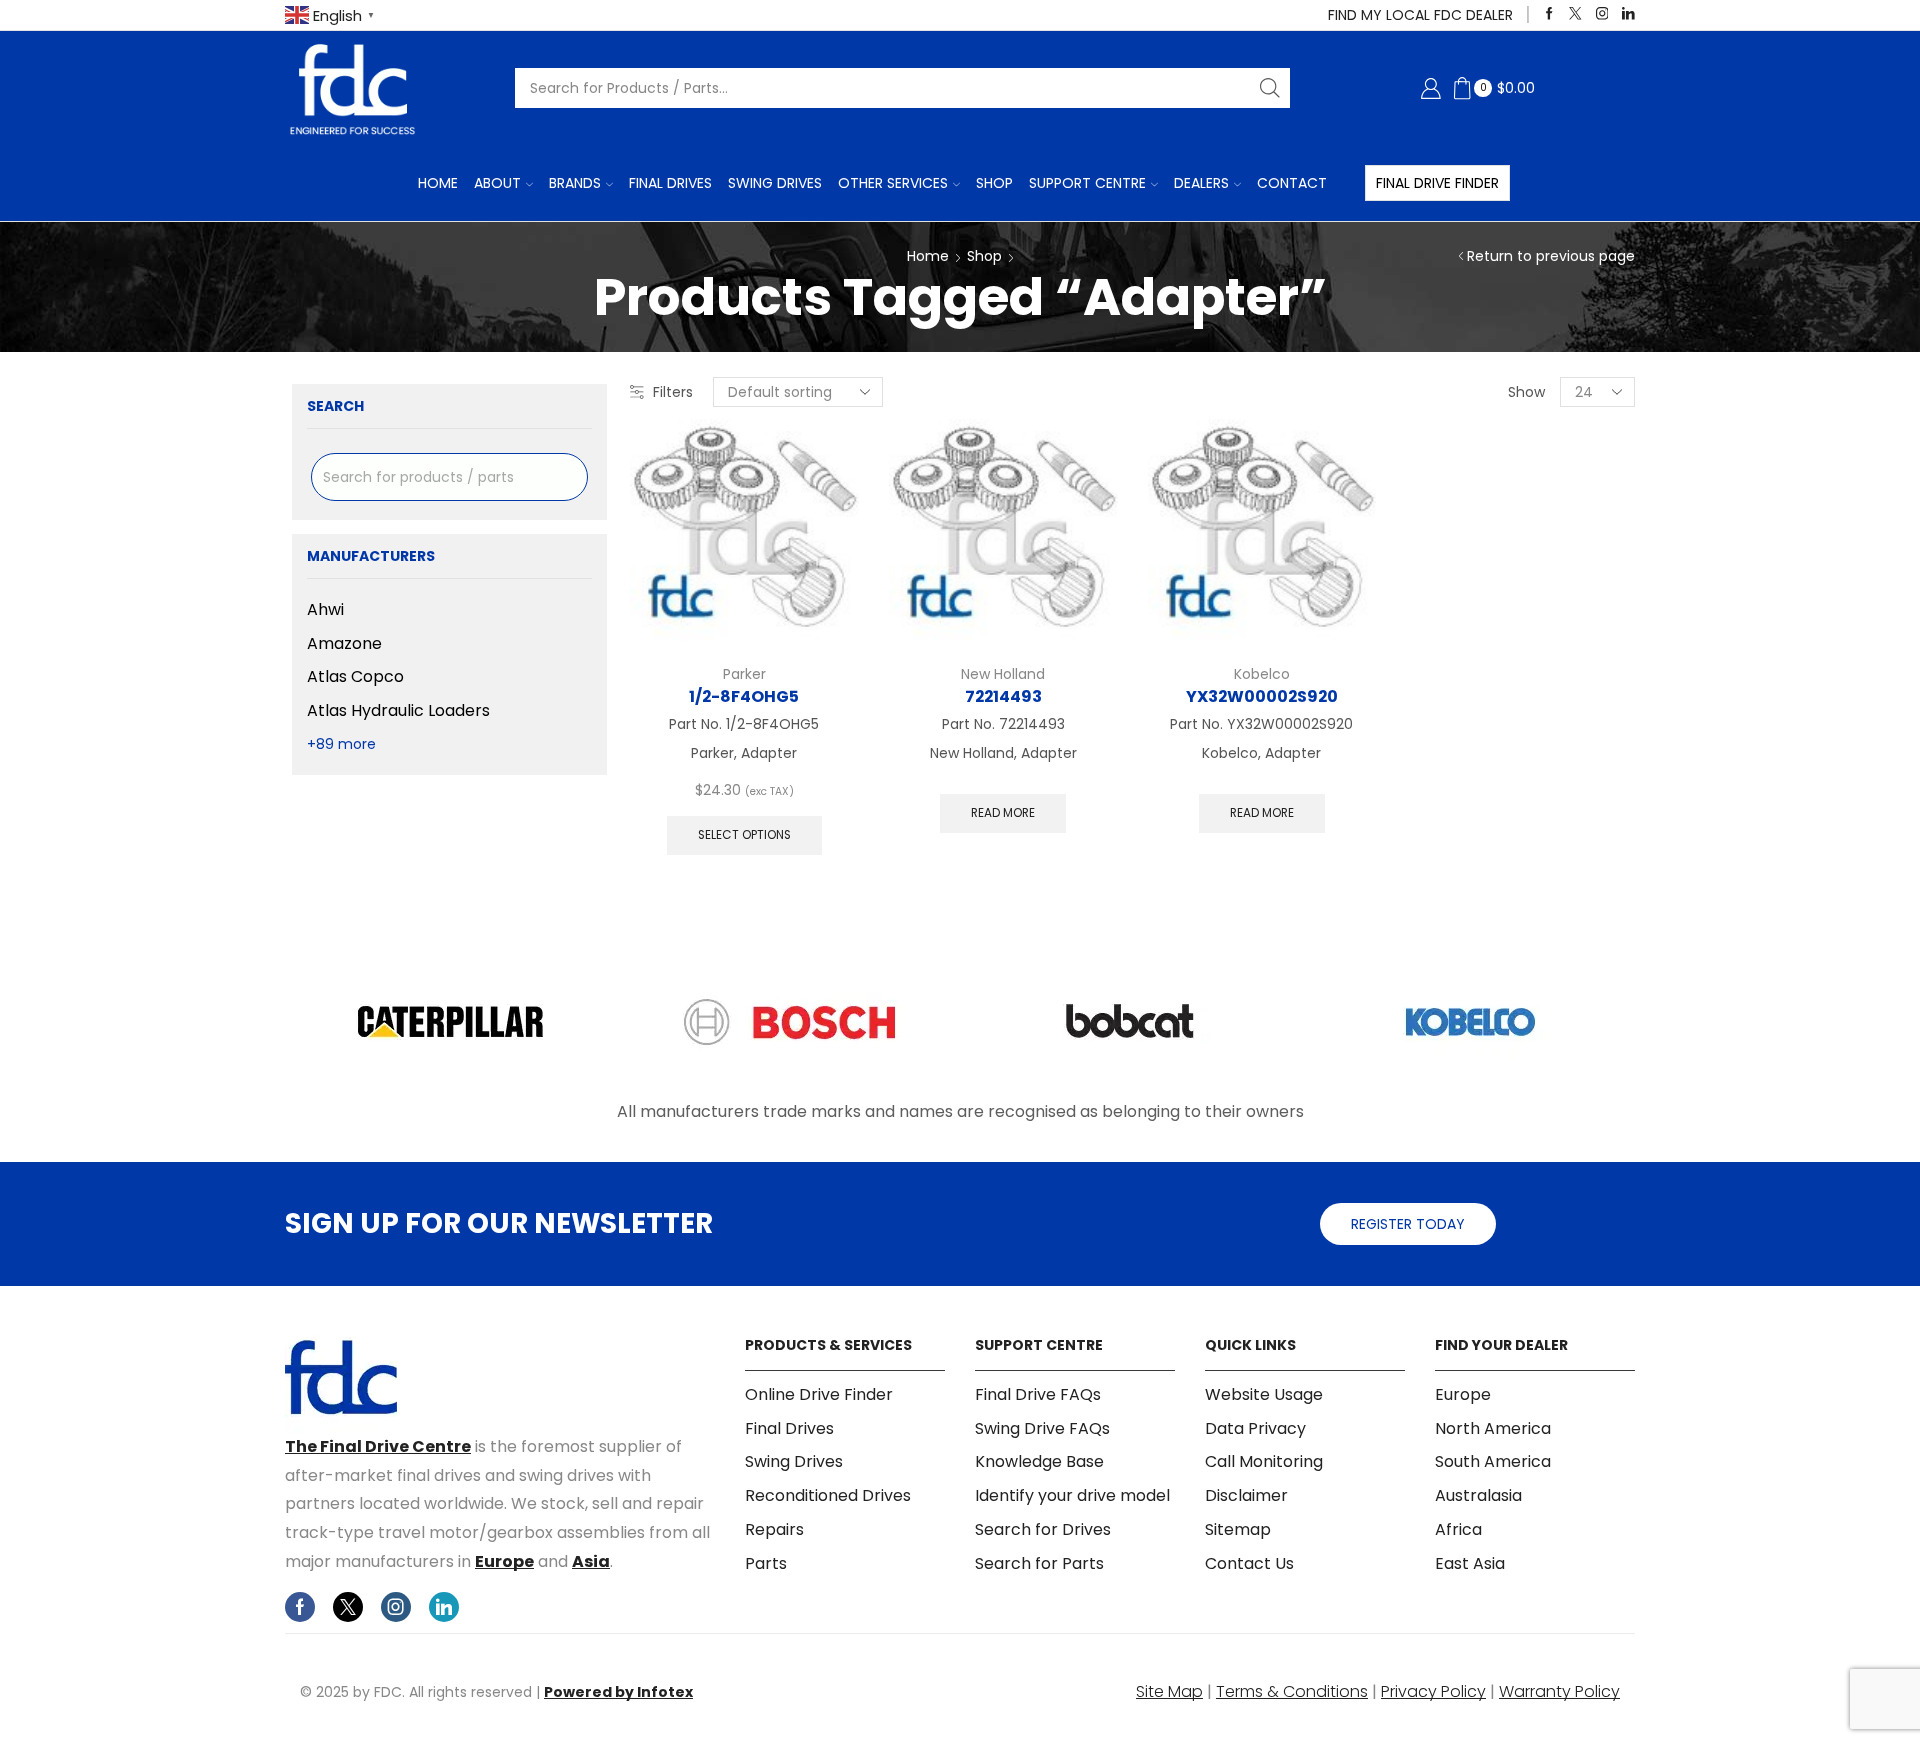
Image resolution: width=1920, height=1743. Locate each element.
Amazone (344, 643)
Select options (744, 835)
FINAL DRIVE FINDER (1437, 183)
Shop (994, 183)
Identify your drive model (1072, 1495)
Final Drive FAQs (1038, 1395)
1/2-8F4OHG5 (744, 696)
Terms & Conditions (1292, 1691)
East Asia (1470, 1563)
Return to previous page (1551, 256)
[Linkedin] (1628, 14)
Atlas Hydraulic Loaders (398, 710)
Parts (766, 1563)
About (497, 183)
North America (1493, 1428)
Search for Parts (1039, 1563)
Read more (1003, 813)
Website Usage (1264, 1395)
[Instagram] (1602, 14)
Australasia (1478, 1495)
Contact (1292, 183)
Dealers (1201, 183)
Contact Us (1249, 1563)
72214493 (1003, 696)
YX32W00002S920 (1262, 696)
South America (1493, 1461)
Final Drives (670, 183)
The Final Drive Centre (378, 1446)
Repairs (774, 1529)
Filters (673, 392)
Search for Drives (1043, 1529)
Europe (504, 1561)
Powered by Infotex (618, 1692)
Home (438, 183)
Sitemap (1238, 1529)
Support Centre (1087, 183)
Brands (575, 183)
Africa (1458, 1529)
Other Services (893, 183)
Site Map (1169, 1691)
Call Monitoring (1264, 1461)
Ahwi (325, 610)
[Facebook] (1549, 14)
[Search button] (1270, 88)
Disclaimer (1246, 1495)
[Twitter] (1575, 14)
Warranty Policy (1559, 1691)
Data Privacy (1255, 1428)
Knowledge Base (1039, 1461)
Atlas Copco (355, 676)
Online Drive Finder (819, 1395)
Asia (591, 1561)
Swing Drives (775, 183)
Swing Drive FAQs (1042, 1428)
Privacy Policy (1433, 1691)
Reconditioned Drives (828, 1495)
